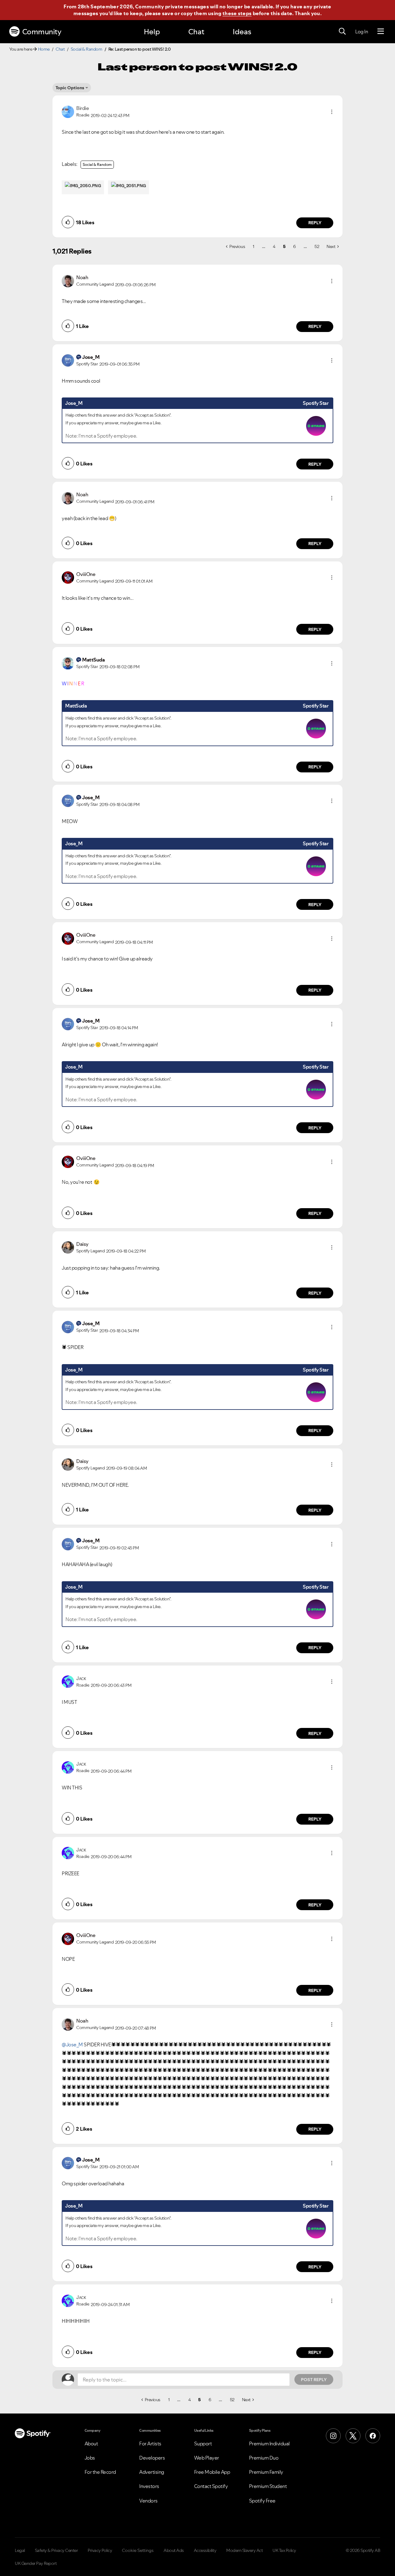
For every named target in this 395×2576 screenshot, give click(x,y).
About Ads (174, 2550)
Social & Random (87, 49)
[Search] (342, 32)
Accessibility (205, 2550)
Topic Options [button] (70, 88)
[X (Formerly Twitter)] (353, 2436)
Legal (20, 2550)
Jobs (90, 2458)
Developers (152, 2458)
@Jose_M (72, 2044)
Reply (315, 223)
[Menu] (381, 32)
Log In (362, 32)
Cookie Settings (138, 2550)
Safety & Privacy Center (56, 2550)
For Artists (150, 2444)
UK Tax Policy (284, 2550)
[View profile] (68, 111)
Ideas (242, 32)
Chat (196, 32)
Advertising (152, 2472)
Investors (149, 2486)
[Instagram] (333, 2436)
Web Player (207, 2458)
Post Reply (314, 2380)
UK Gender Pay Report (36, 2563)
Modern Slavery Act (244, 2550)
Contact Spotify (211, 2486)
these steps (237, 13)
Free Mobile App (212, 2472)
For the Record (100, 2472)
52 (317, 246)
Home (44, 49)
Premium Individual (269, 2444)
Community (42, 32)
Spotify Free (262, 2501)
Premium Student (268, 2486)
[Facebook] (373, 2436)
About (91, 2444)
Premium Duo (264, 2458)
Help (152, 32)
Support (203, 2444)
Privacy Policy (100, 2550)
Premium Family (266, 2472)
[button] (332, 112)
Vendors (148, 2501)
